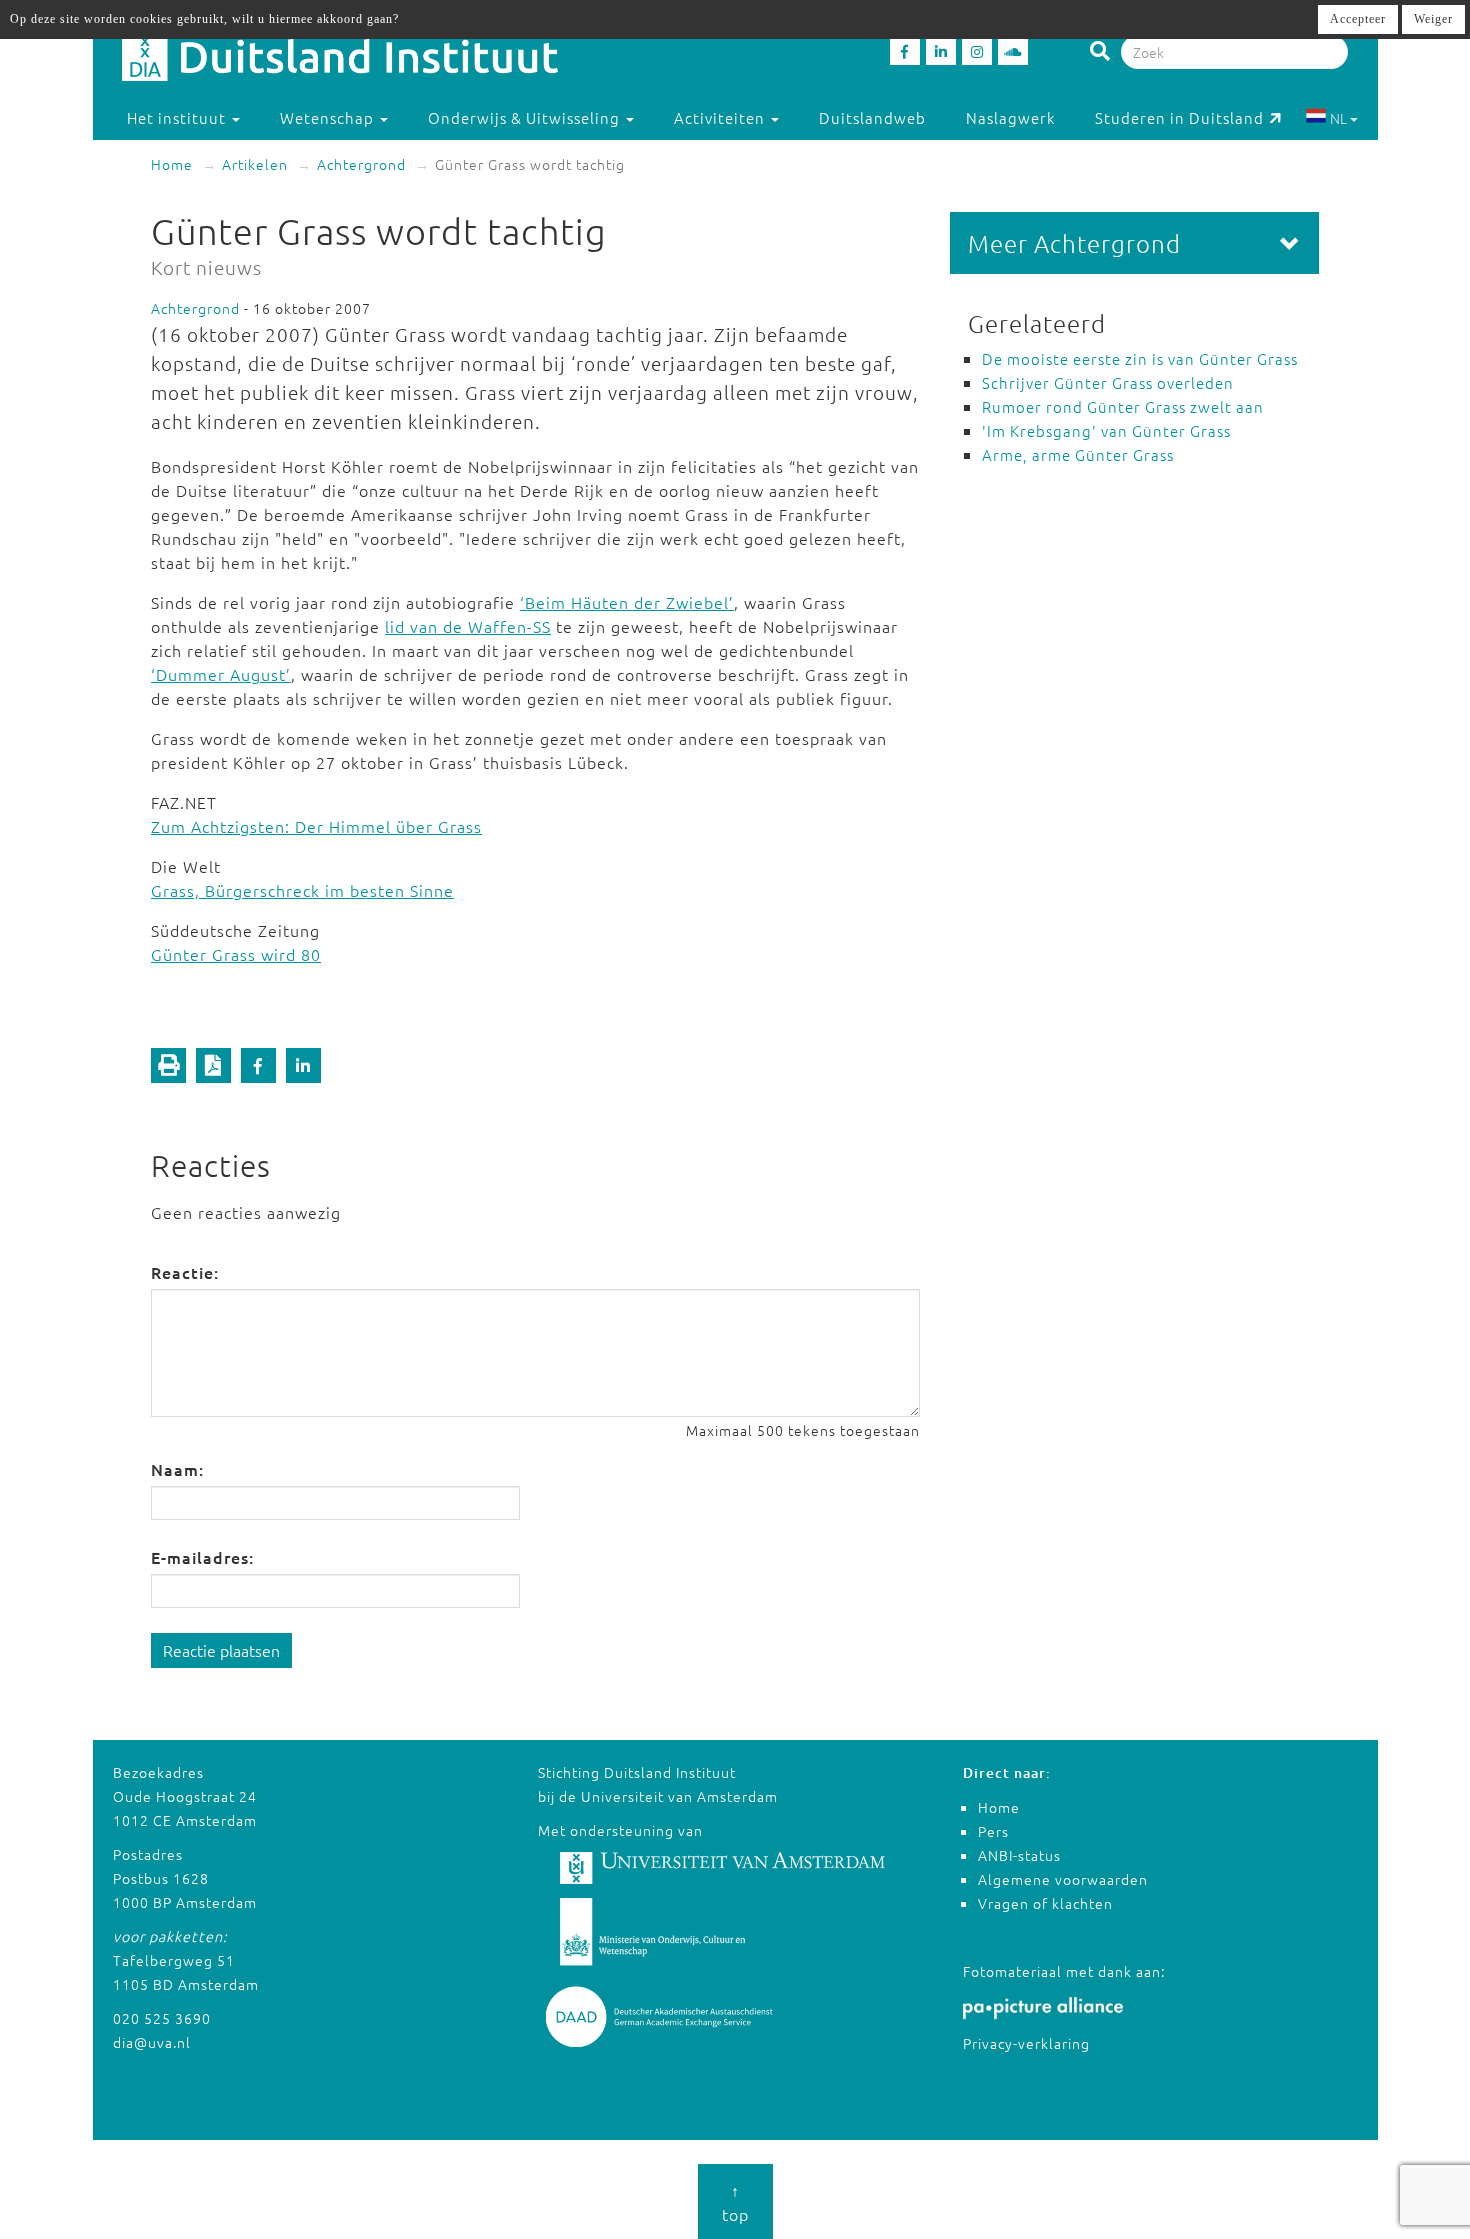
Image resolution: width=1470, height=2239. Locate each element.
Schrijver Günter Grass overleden (1108, 382)
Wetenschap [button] (329, 117)
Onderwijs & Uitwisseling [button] (526, 117)
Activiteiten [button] (721, 117)
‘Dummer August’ (221, 674)
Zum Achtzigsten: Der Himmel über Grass (316, 826)
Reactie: (185, 1272)
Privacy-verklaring (1026, 2043)
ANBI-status (1019, 1855)
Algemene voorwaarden (1063, 1879)
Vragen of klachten (1045, 1903)
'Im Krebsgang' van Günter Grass (1106, 430)
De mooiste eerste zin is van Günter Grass (1140, 358)
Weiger (1433, 19)
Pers (993, 1831)
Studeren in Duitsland (1179, 117)
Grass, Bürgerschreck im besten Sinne (302, 890)
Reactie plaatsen (221, 1650)
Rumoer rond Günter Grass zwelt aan (1123, 406)
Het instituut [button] (178, 117)
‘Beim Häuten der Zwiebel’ (627, 602)
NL (1338, 118)
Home (172, 164)
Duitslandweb (872, 117)
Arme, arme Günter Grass (1078, 454)
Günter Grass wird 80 (236, 954)
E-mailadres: (202, 1557)
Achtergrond (361, 164)
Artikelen (255, 164)
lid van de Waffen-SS (468, 626)
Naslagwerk (1010, 117)
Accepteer (1358, 19)
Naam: (177, 1469)
